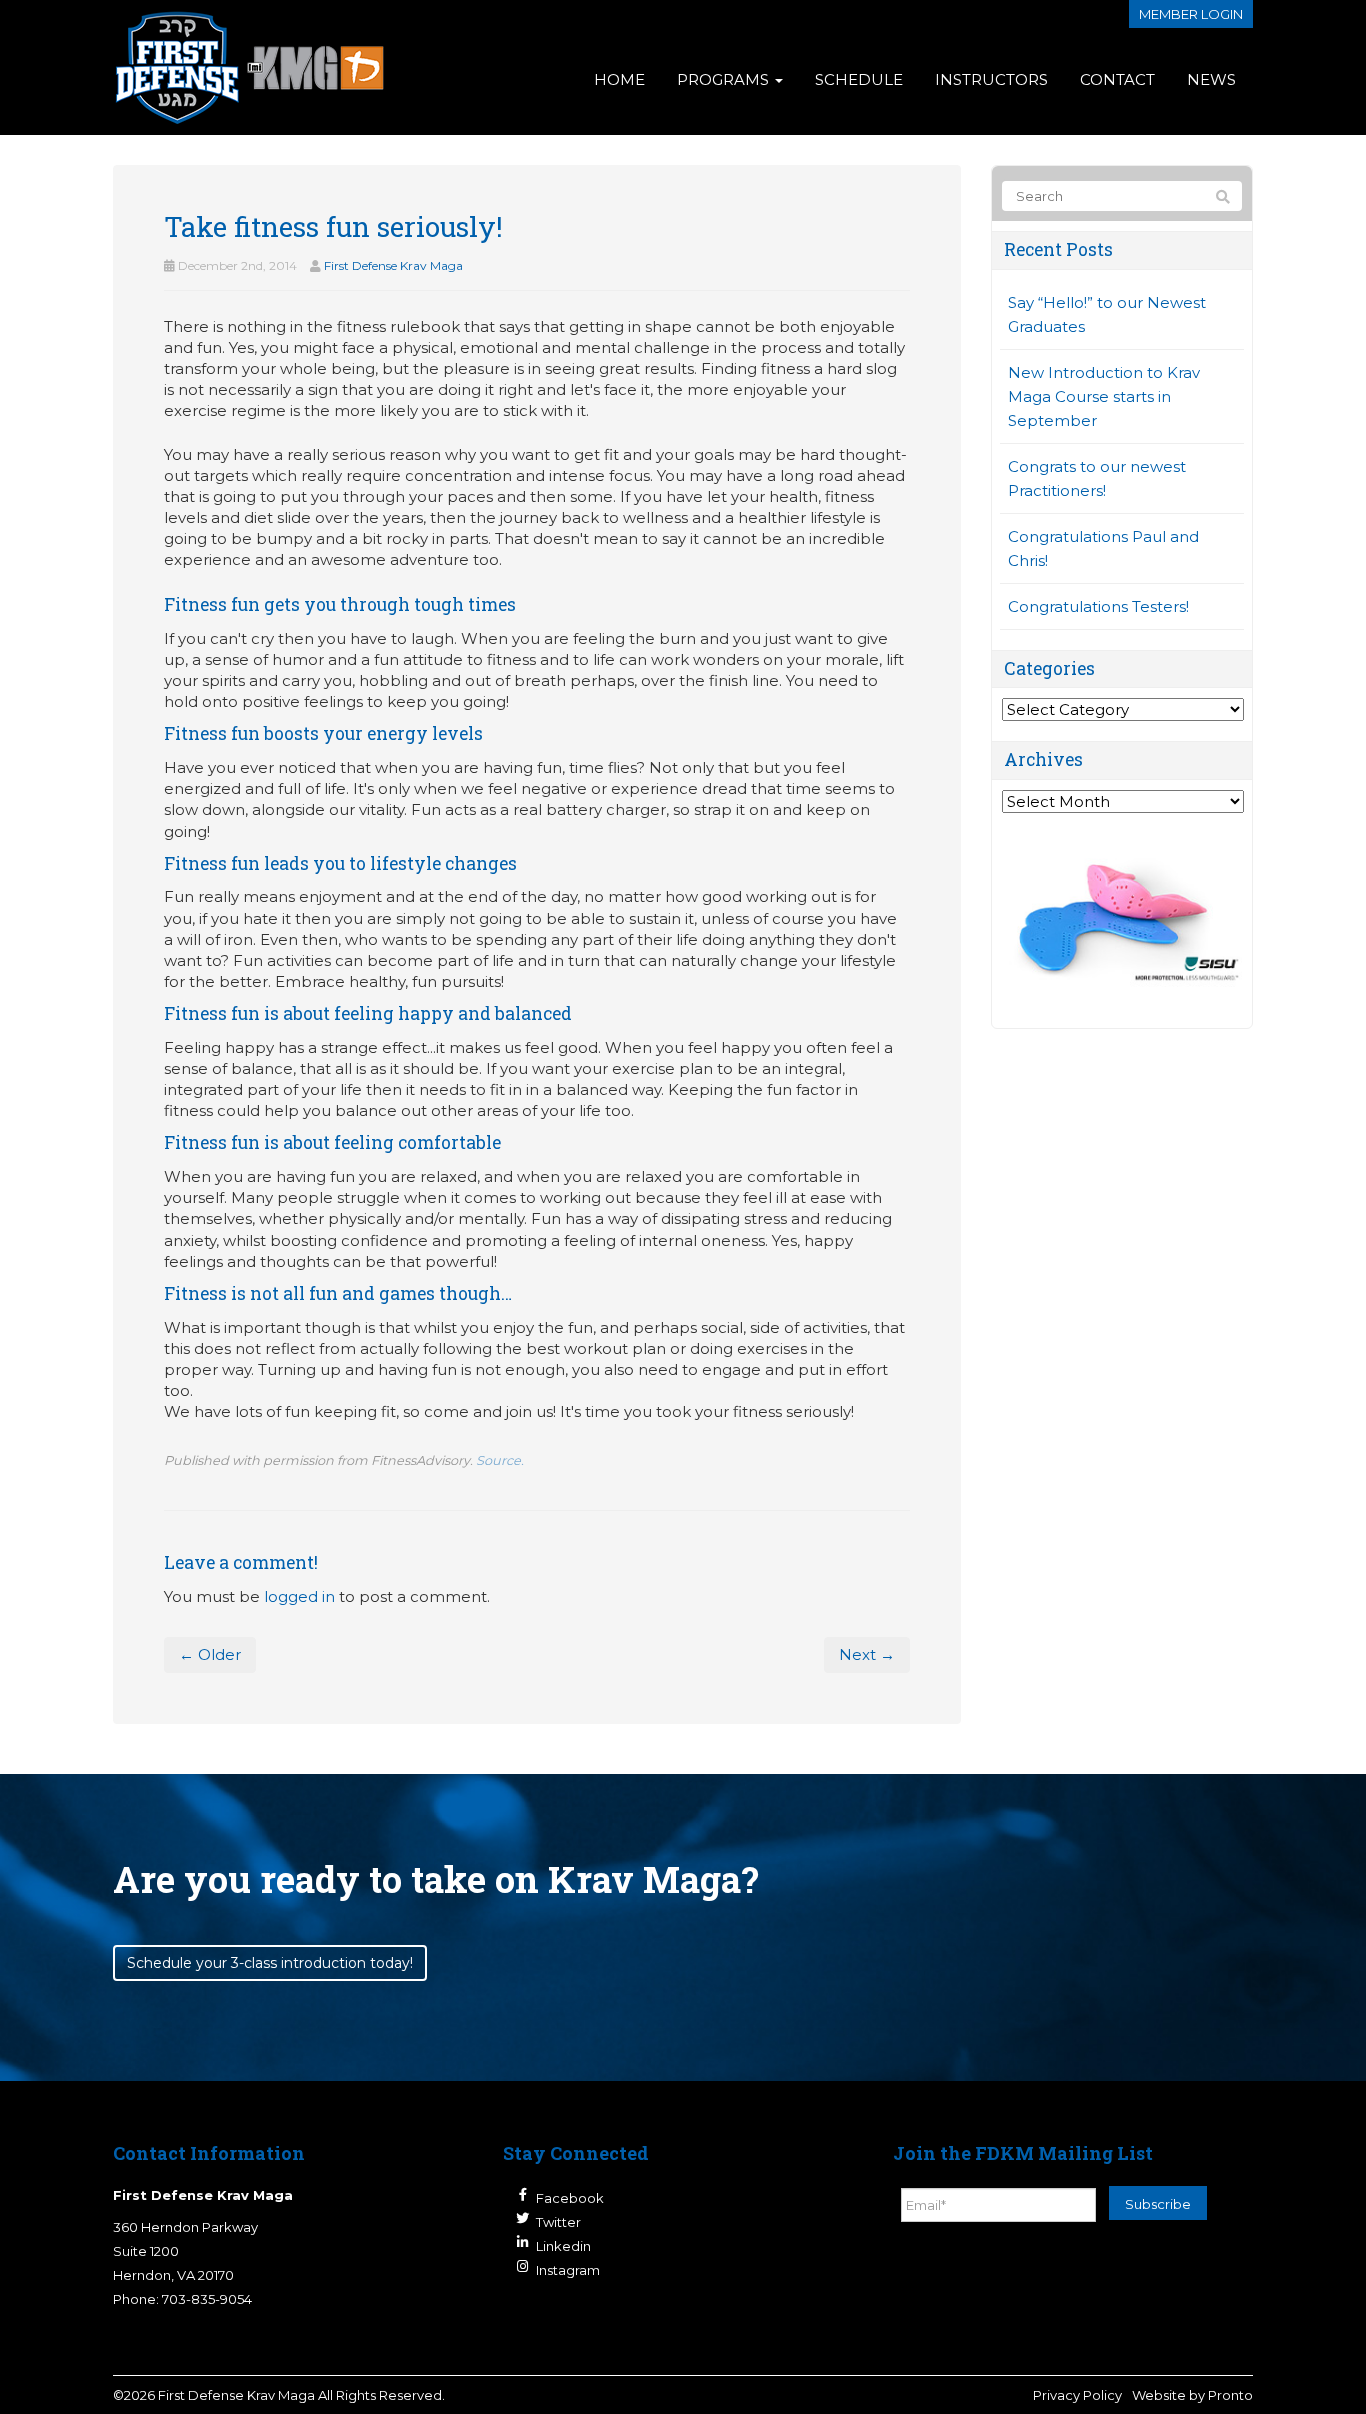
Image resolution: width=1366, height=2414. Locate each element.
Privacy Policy (1077, 2395)
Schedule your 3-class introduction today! (270, 1963)
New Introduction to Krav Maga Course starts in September (1104, 396)
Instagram (568, 2270)
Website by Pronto (1192, 2395)
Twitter (558, 2222)
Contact (1117, 79)
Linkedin (563, 2246)
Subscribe (1158, 2204)
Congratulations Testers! (1098, 606)
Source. (500, 1460)
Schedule (859, 79)
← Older (210, 1654)
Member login (1191, 14)
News (1211, 79)
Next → (867, 1654)
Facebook (570, 2198)
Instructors (991, 79)
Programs (725, 79)
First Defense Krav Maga (393, 265)
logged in (299, 1596)
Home (619, 79)
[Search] (1223, 197)
